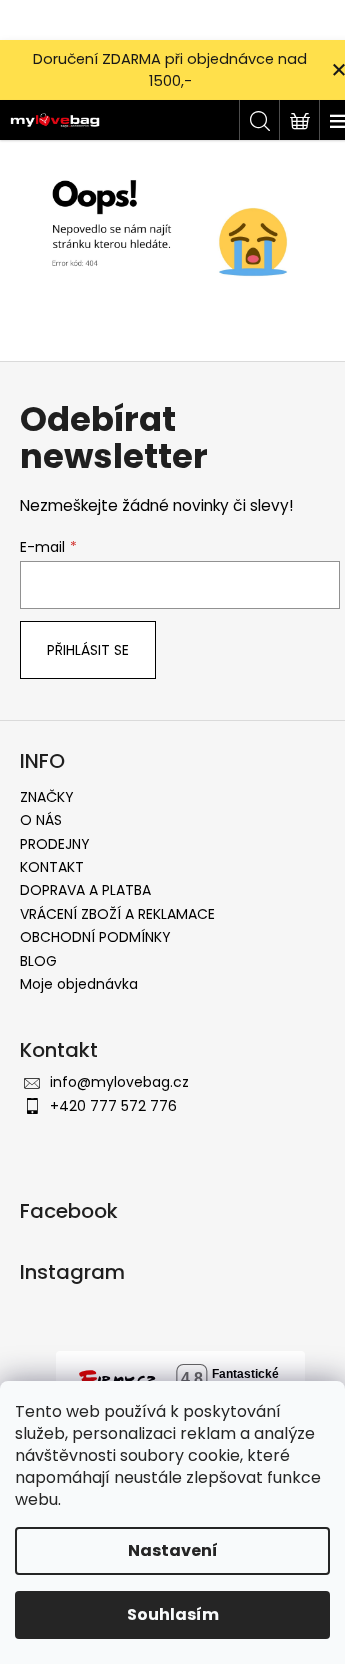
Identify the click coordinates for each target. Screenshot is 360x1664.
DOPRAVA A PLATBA (85, 890)
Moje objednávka (79, 984)
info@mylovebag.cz (119, 1082)
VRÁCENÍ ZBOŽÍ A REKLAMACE (117, 914)
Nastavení (173, 1550)
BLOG (38, 961)
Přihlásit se (88, 650)
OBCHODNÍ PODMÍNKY (95, 937)
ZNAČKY (47, 797)
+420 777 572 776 (113, 1106)
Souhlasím (173, 1614)
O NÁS (41, 820)
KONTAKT (52, 867)
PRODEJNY (55, 844)
